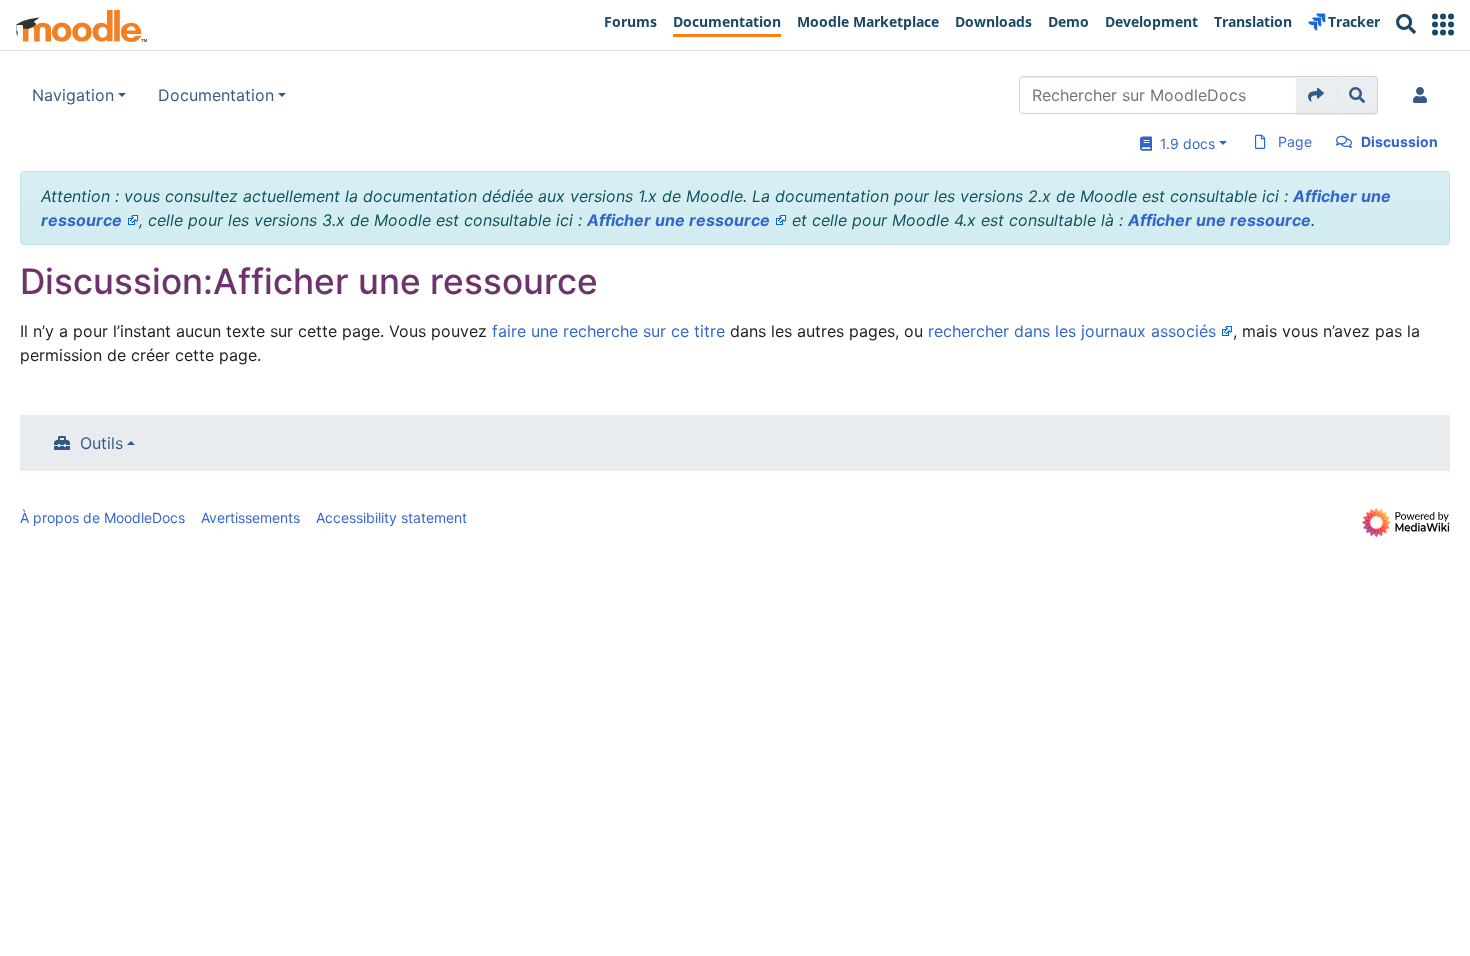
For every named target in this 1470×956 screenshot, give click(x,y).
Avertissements (250, 517)
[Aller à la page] (1316, 95)
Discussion (1399, 141)
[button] (1443, 24)
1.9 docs (1183, 143)
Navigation (73, 95)
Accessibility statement (391, 517)
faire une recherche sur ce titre (608, 331)
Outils (101, 443)
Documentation (216, 95)
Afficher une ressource (678, 220)
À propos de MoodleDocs (102, 517)
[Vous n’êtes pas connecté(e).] (1424, 95)
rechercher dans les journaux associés (1072, 331)
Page (1295, 141)
